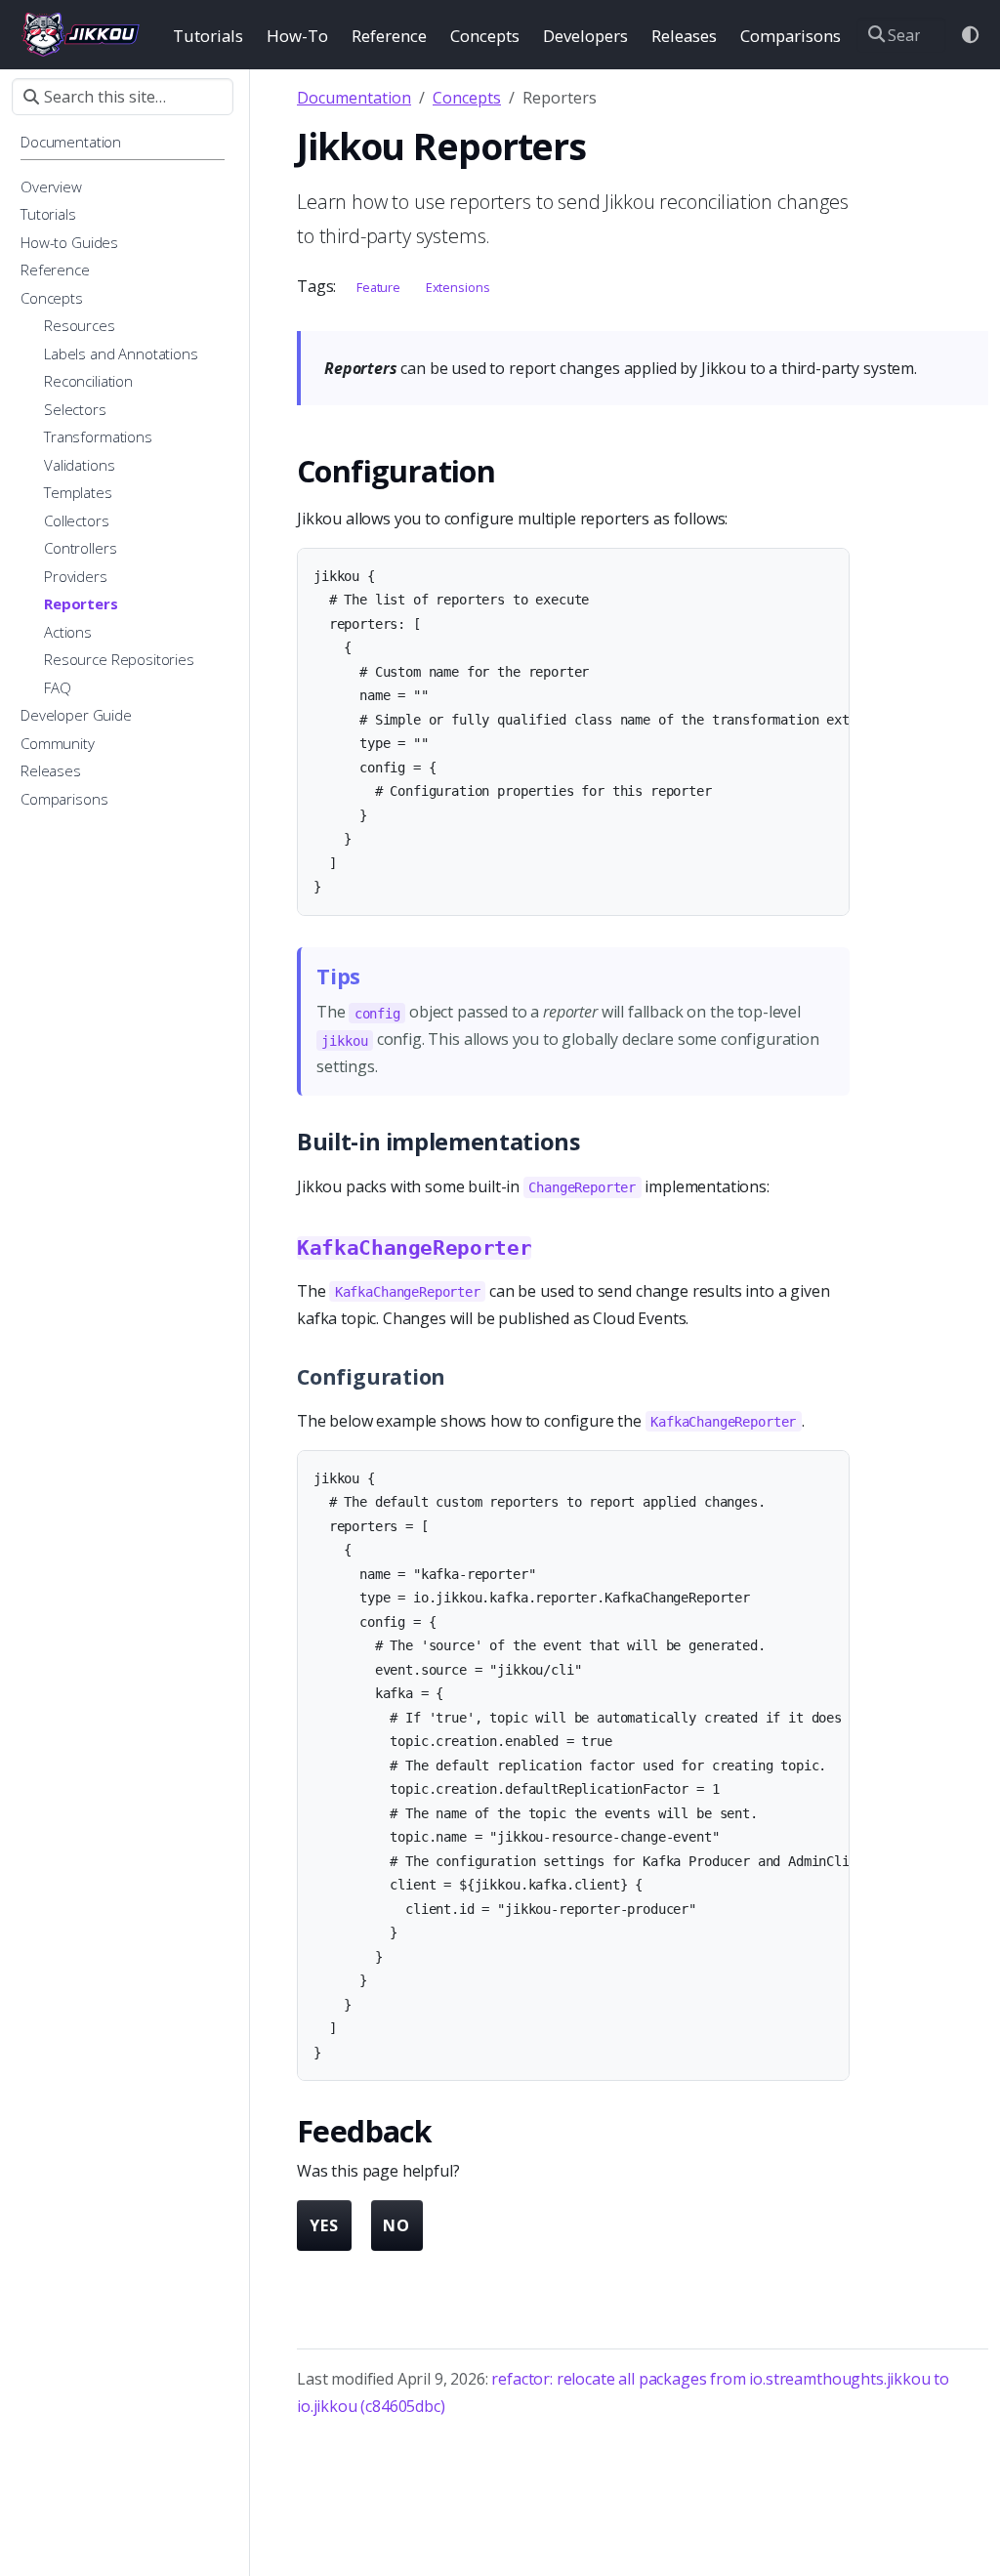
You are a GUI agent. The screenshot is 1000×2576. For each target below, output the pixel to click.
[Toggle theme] (971, 35)
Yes (324, 2225)
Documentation (354, 98)
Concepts (467, 98)
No (396, 2225)
